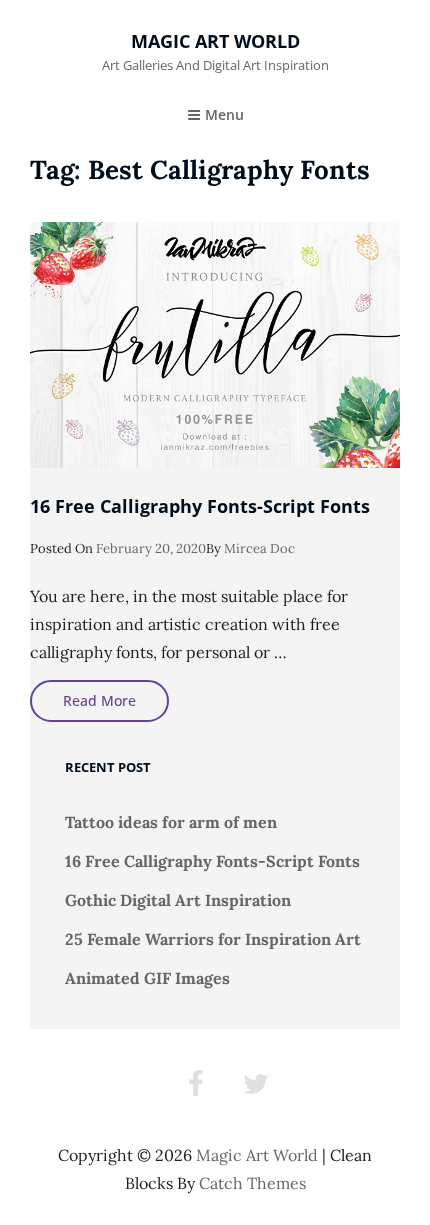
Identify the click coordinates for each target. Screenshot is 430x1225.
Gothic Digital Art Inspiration (178, 900)
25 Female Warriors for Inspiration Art (213, 939)
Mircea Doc (259, 548)
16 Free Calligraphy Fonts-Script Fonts (200, 506)
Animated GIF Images (147, 978)
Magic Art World (215, 41)
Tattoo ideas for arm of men (171, 822)
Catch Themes (252, 1183)
